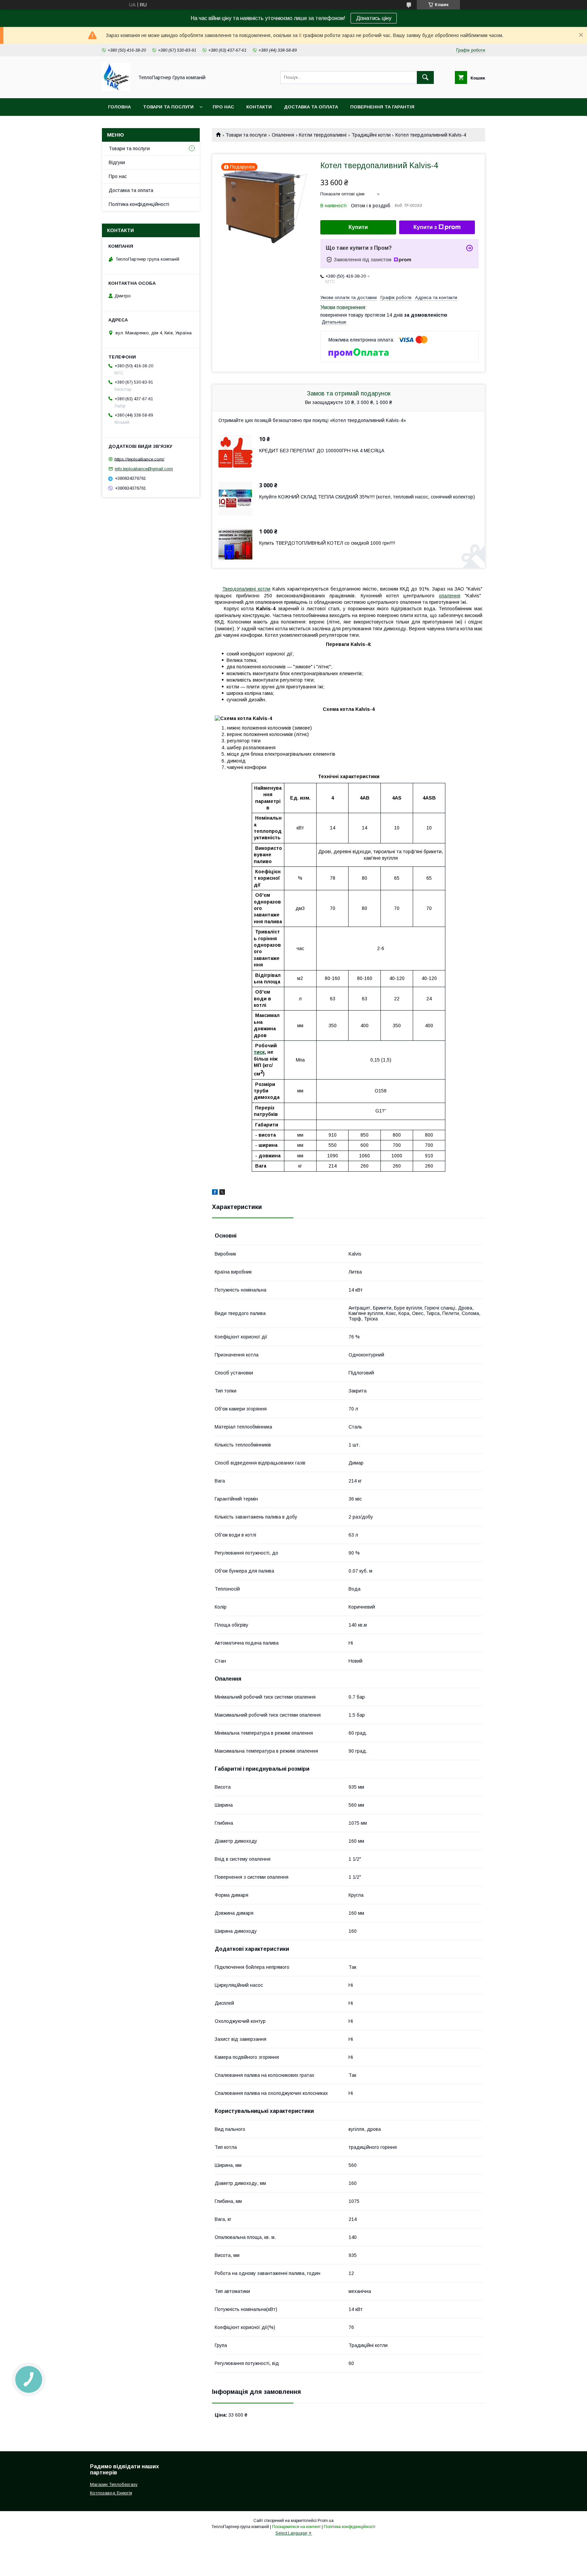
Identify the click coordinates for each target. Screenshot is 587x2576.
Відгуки (117, 162)
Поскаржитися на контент (296, 2527)
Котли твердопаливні (323, 135)
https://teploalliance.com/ (139, 459)
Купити (358, 227)
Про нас (223, 107)
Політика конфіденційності (139, 204)
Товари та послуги (168, 107)
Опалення (283, 135)
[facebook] (215, 1193)
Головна (119, 107)
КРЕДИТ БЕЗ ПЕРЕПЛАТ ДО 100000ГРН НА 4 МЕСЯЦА (322, 451)
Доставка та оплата (311, 107)
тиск (259, 1052)
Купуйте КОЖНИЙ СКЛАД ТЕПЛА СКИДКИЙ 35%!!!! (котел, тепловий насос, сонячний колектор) (367, 497)
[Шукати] (425, 77)
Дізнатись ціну (374, 18)
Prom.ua (326, 2521)
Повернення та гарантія (382, 107)
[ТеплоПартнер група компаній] (116, 89)
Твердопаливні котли (246, 589)
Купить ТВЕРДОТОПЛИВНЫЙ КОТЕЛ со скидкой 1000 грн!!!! (327, 543)
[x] (222, 1193)
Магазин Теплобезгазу (114, 2484)
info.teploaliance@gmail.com (144, 469)
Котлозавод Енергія (111, 2493)
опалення (450, 596)
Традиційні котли (371, 135)
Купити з (425, 227)
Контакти (259, 107)
